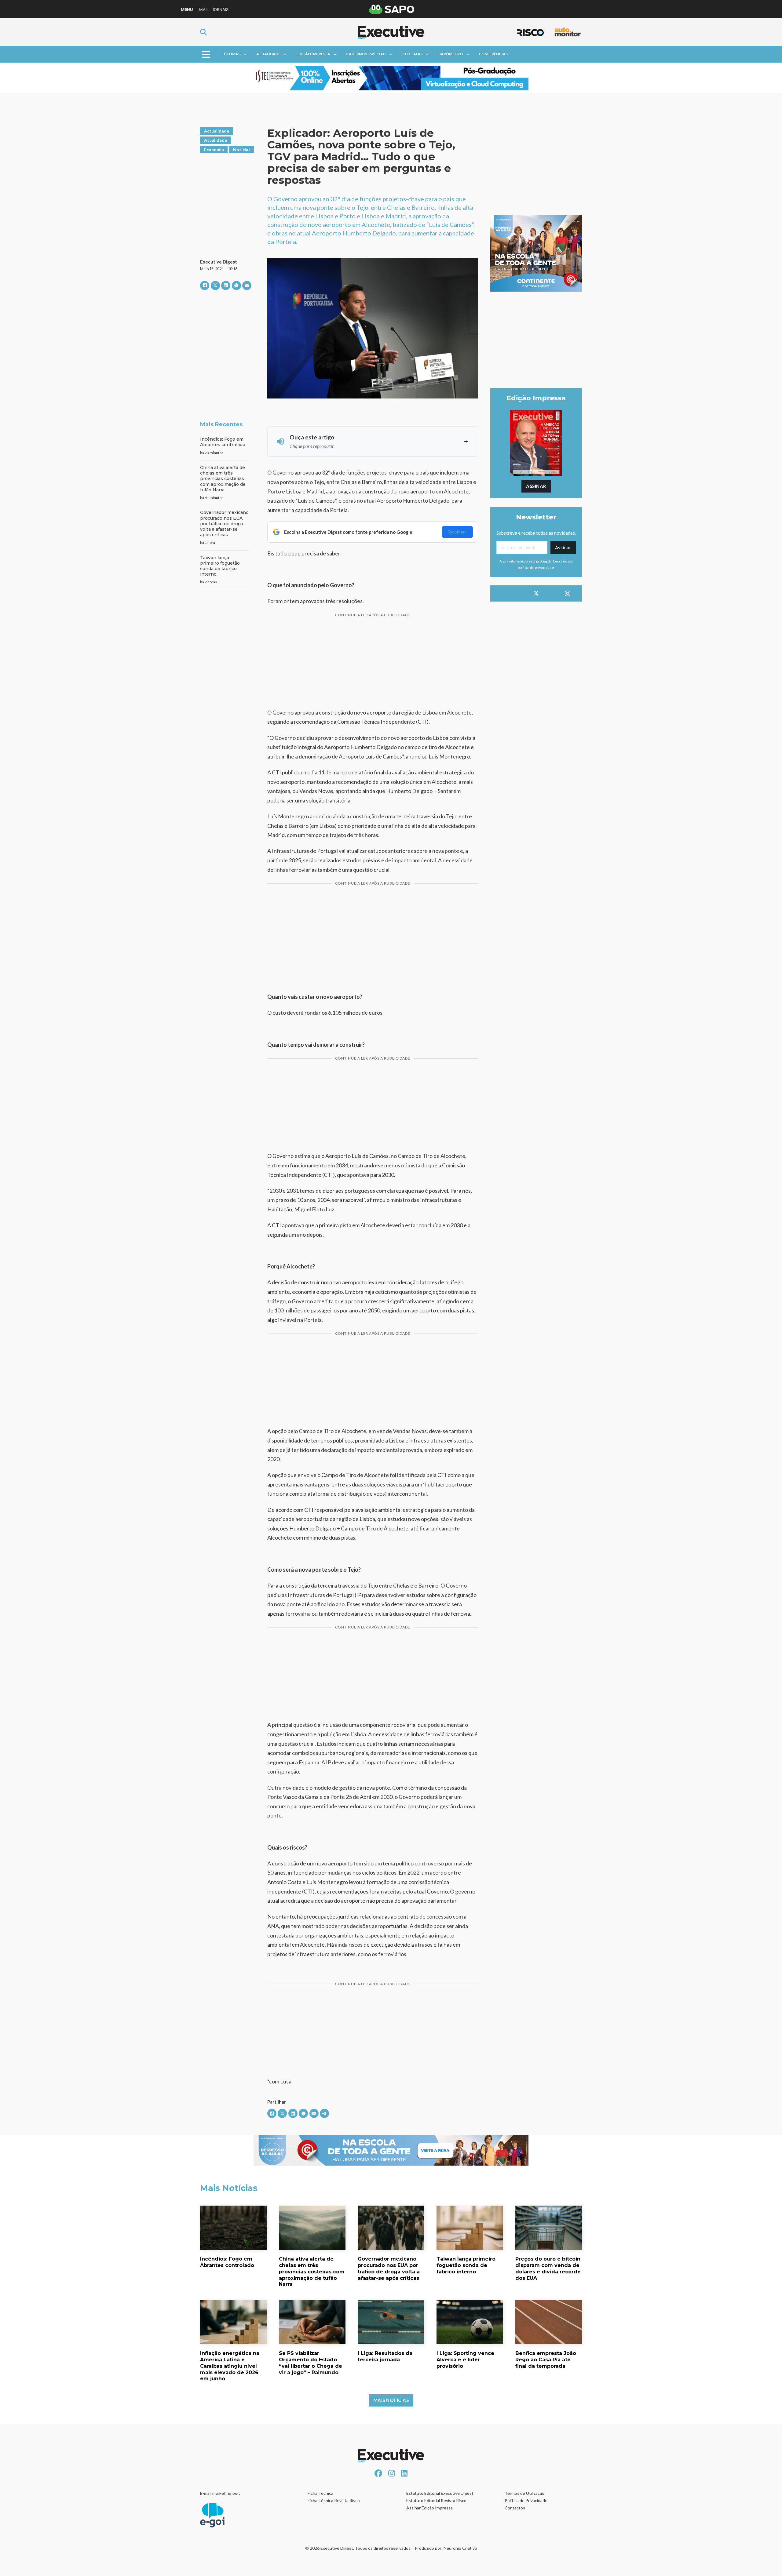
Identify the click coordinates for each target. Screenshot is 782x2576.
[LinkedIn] (226, 286)
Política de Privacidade (526, 2500)
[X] (215, 286)
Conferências (493, 54)
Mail (204, 10)
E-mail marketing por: (220, 2493)
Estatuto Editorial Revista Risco (436, 2500)
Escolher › (457, 532)
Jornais (220, 10)
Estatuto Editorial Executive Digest (440, 2493)
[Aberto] (206, 54)
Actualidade (217, 131)
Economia (214, 149)
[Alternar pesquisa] (203, 32)
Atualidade (268, 54)
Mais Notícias (391, 2400)
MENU (187, 10)
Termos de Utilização (524, 2493)
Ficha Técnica (320, 2493)
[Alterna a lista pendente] (245, 54)
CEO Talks (412, 54)
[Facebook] (205, 286)
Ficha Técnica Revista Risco (334, 2500)
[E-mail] (247, 286)
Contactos (515, 2508)
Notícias (242, 149)
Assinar (536, 486)
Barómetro (451, 54)
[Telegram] (324, 2113)
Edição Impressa (313, 54)
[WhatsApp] (236, 286)
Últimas (232, 54)
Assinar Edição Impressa (429, 2508)
